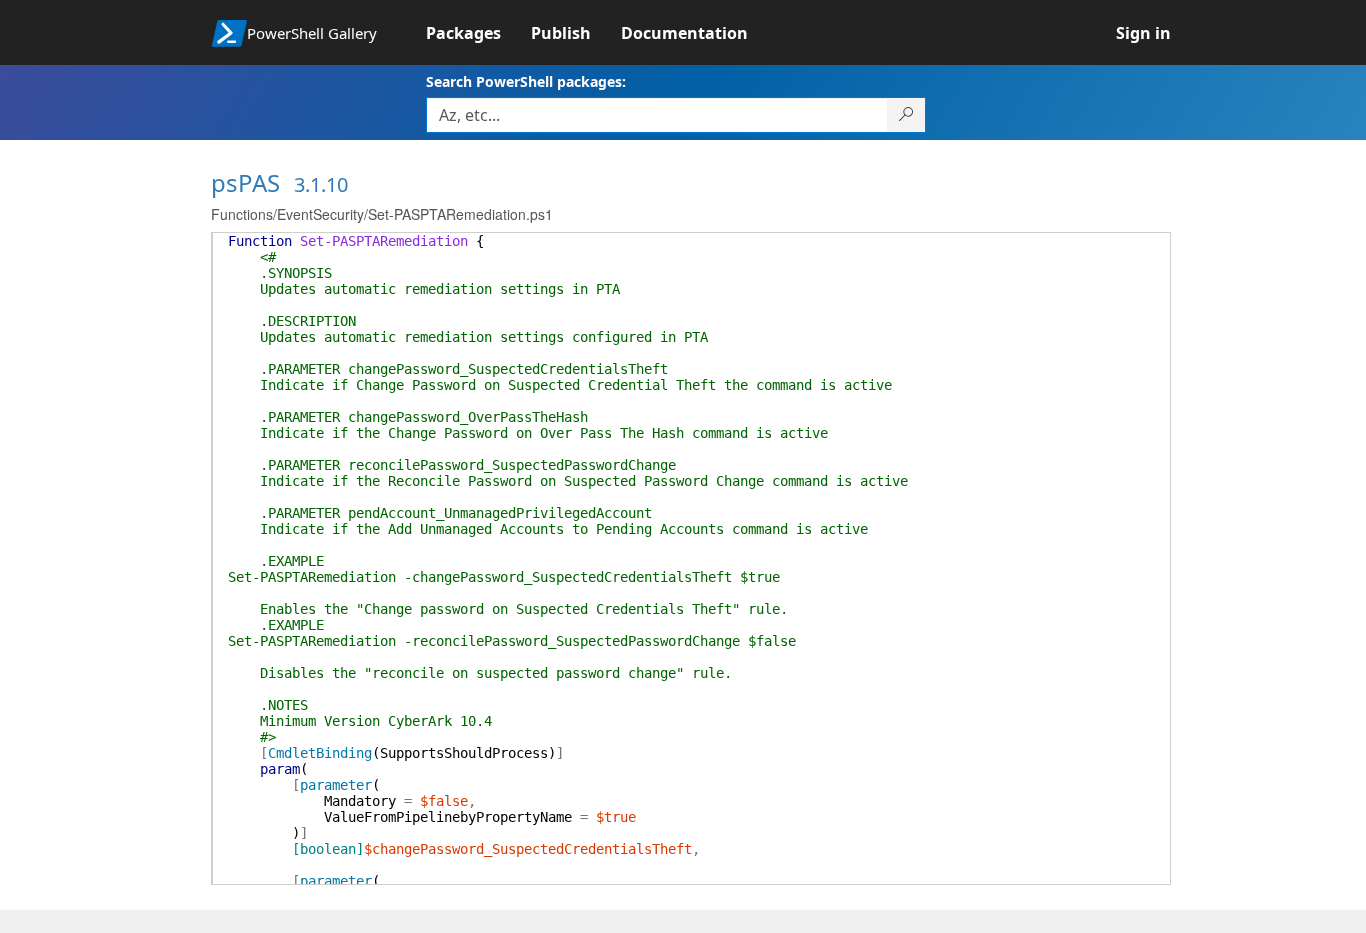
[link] (478, 33)
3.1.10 (321, 184)
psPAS (245, 182)
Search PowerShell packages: (526, 81)
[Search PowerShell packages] (906, 115)
